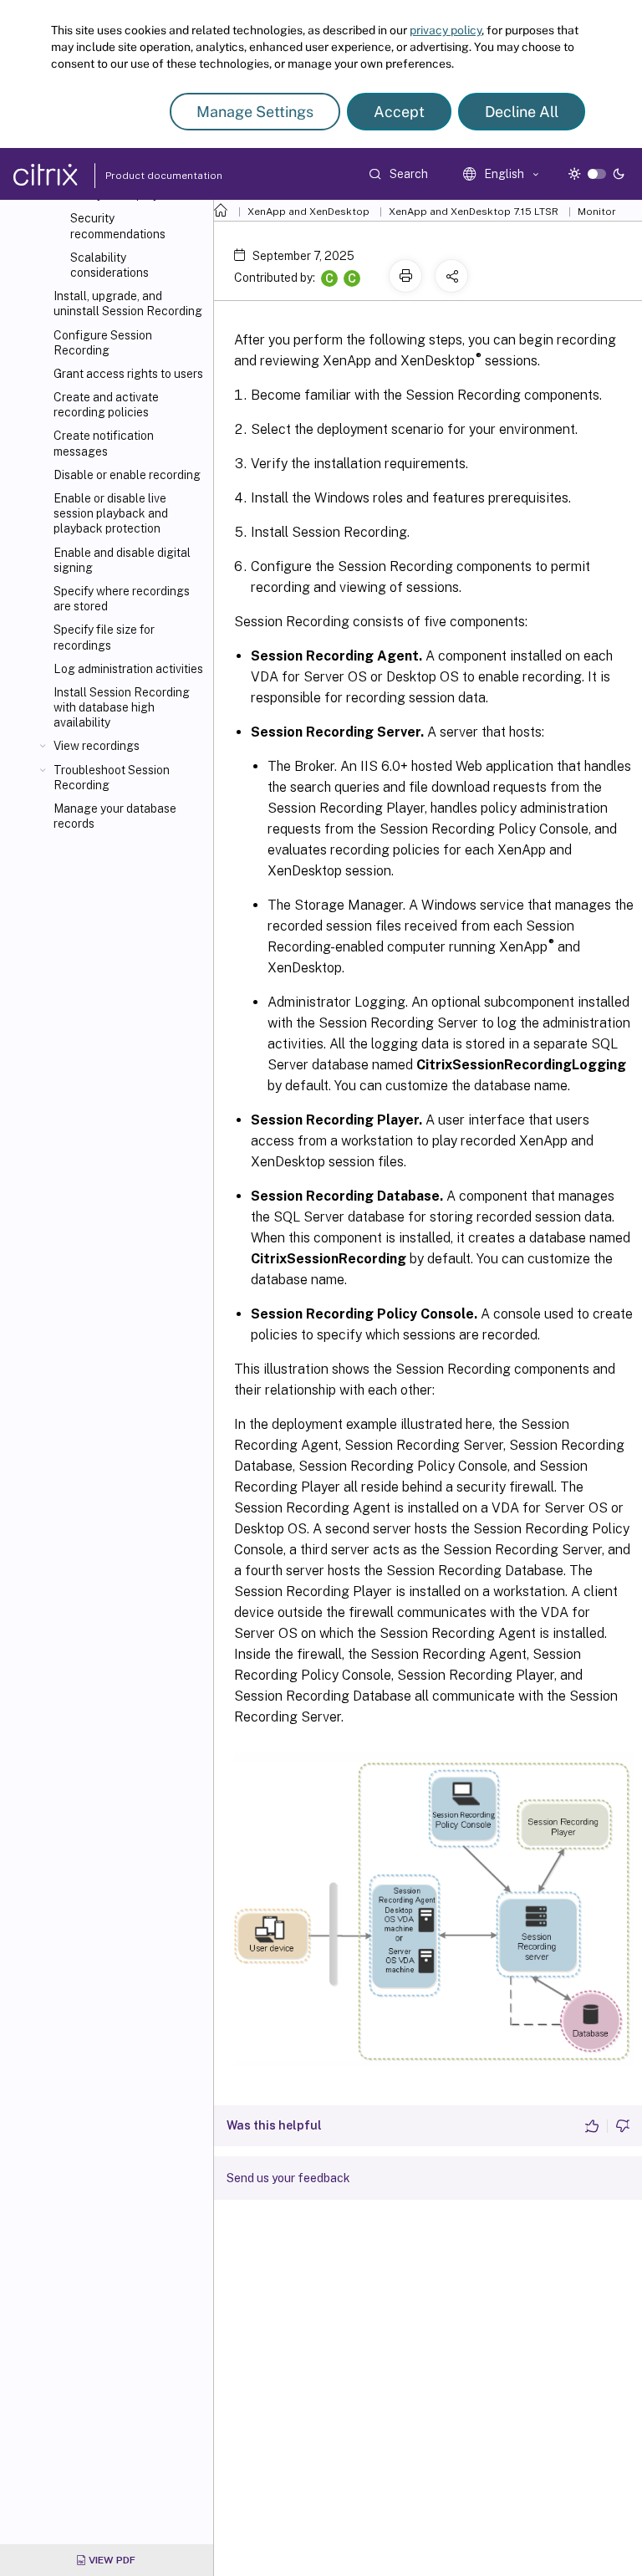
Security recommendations (118, 226)
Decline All (522, 112)
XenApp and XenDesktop (308, 212)
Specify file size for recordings (104, 637)
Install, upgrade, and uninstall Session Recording (128, 304)
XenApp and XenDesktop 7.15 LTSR (474, 212)
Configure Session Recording (103, 343)
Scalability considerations (110, 265)
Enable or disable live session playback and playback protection (111, 513)
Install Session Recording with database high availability (122, 707)
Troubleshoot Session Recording (112, 778)
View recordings (97, 746)
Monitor (597, 212)
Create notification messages (104, 443)
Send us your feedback (288, 2178)
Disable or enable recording (127, 475)
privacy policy (446, 30)
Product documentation (143, 176)
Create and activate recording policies (106, 405)
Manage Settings (255, 112)
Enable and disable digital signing (122, 560)
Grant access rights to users (128, 374)
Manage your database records (115, 816)
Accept (399, 112)
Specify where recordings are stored (122, 599)
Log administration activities (128, 669)
